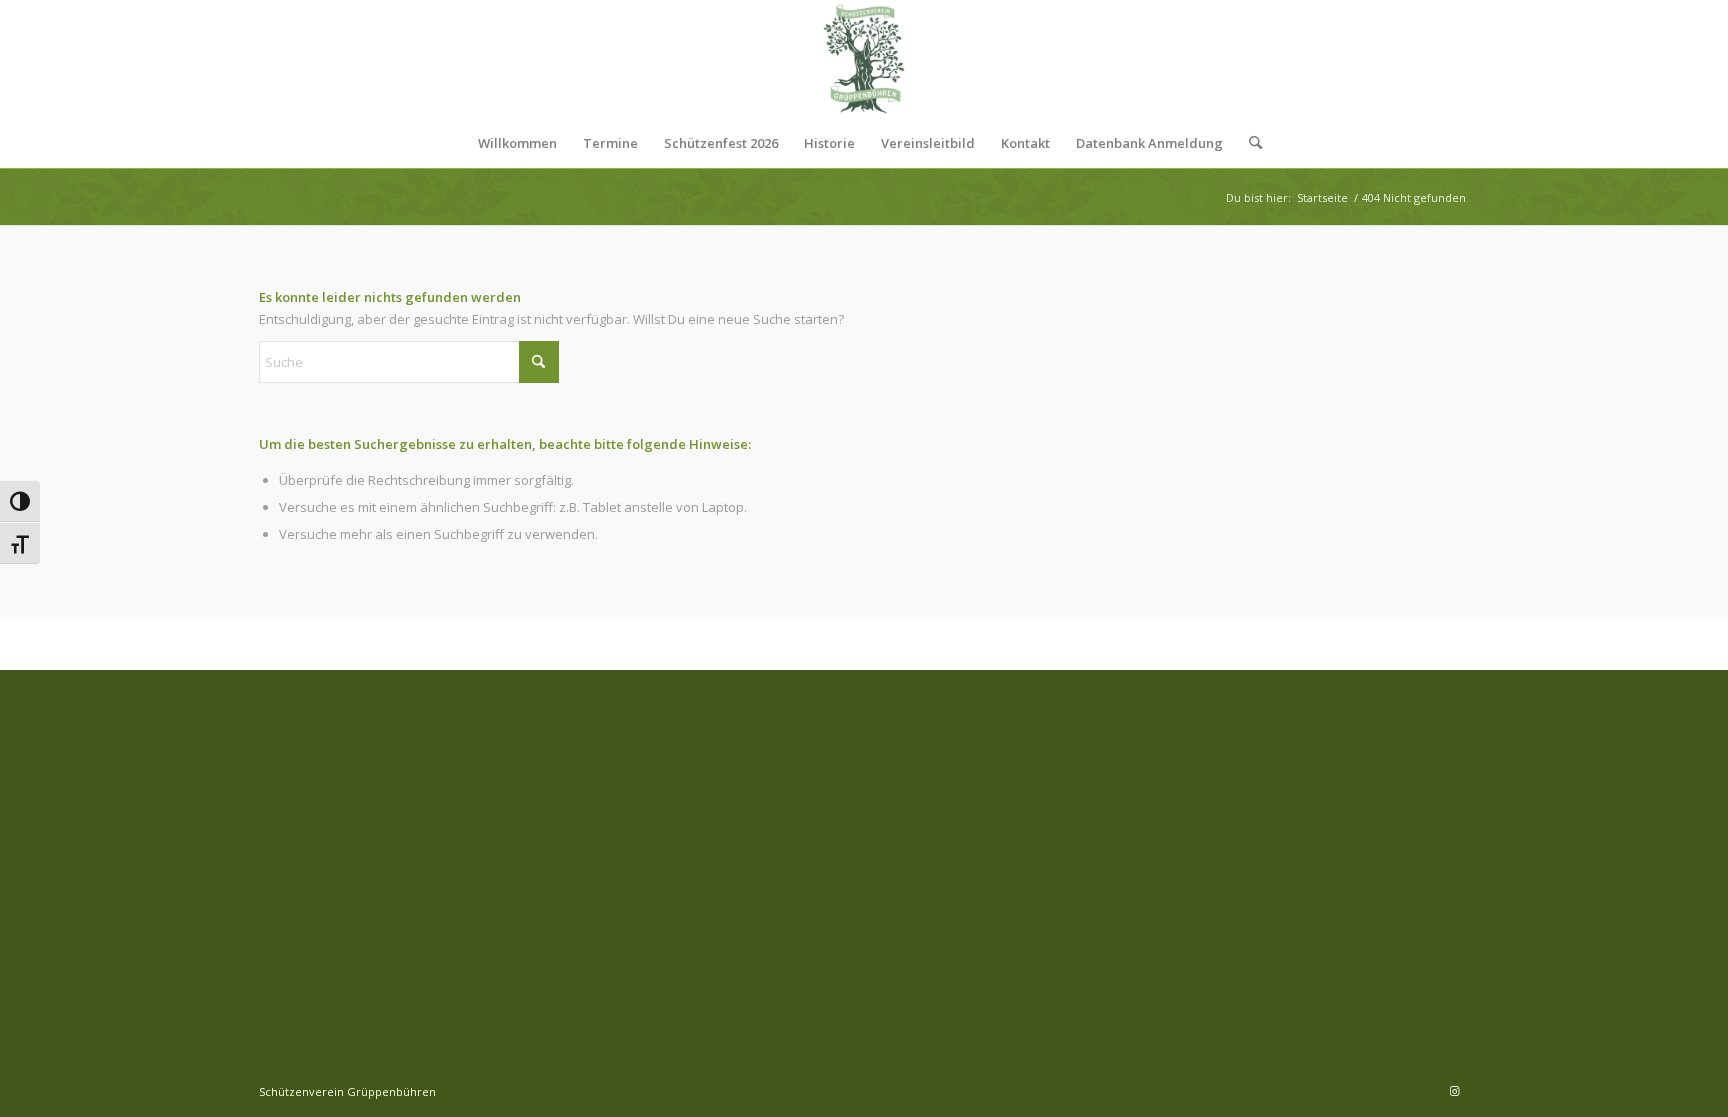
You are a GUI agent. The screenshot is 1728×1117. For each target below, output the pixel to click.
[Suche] (1249, 143)
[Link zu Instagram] (1454, 1091)
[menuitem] (517, 143)
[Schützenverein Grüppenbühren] (864, 59)
